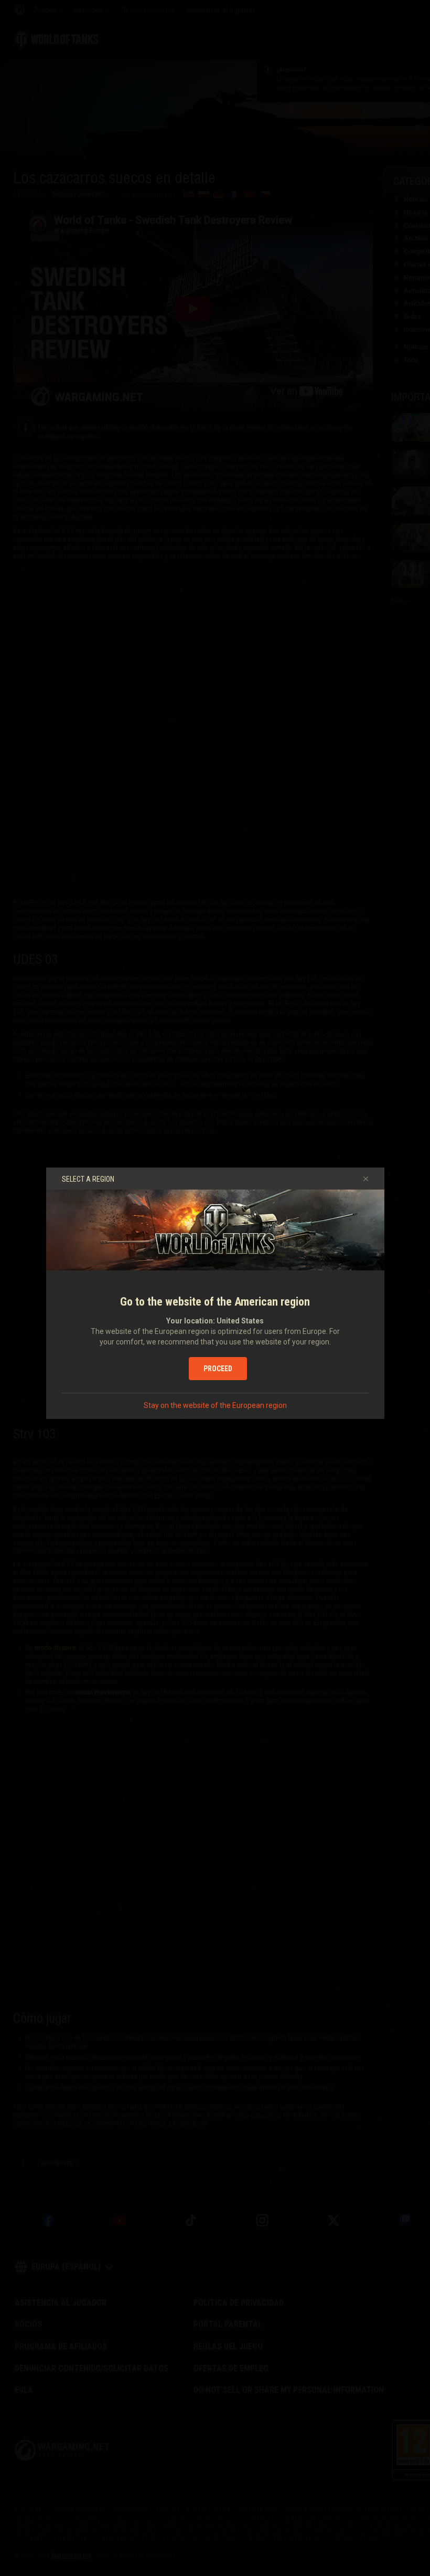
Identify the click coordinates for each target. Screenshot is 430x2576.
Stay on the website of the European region (215, 1405)
